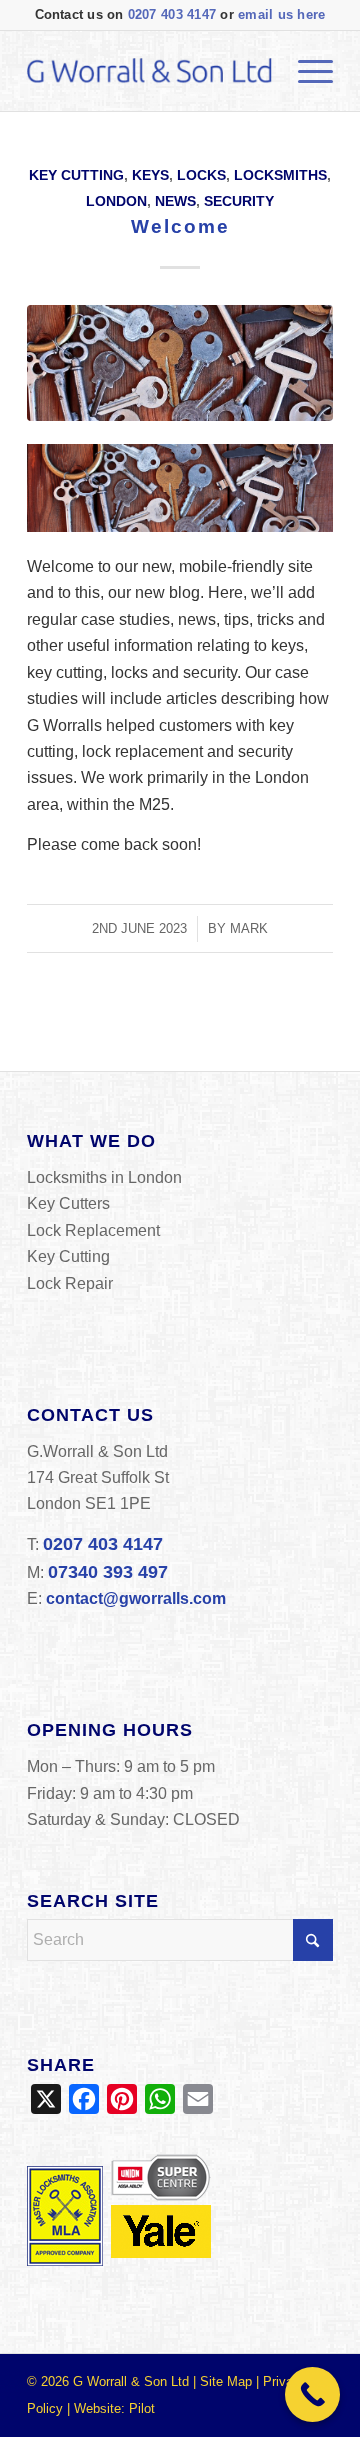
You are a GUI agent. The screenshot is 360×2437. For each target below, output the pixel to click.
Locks (201, 175)
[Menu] (305, 71)
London (116, 201)
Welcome (180, 226)
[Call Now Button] (312, 2394)
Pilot (142, 2408)
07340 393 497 (108, 1572)
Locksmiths (280, 175)
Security (239, 201)
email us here (281, 14)
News (175, 201)
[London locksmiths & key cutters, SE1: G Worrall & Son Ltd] (149, 71)
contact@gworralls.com (136, 1598)
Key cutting (76, 175)
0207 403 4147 (172, 14)
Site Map (226, 2381)
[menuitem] (305, 71)
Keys (150, 175)
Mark (249, 928)
